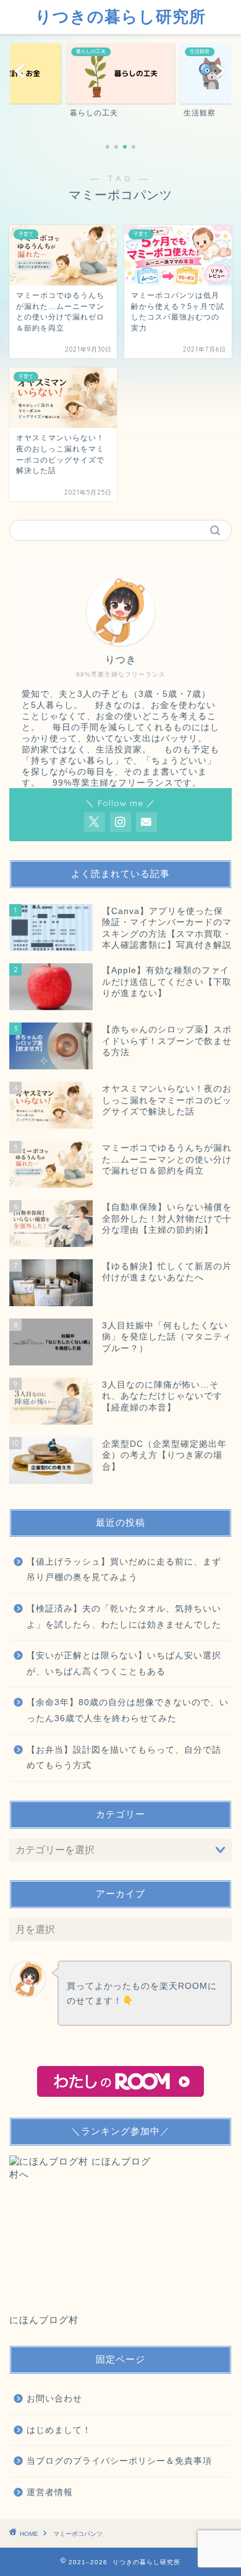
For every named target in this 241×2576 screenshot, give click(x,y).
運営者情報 (50, 2492)
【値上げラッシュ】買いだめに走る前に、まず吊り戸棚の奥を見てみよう (124, 1570)
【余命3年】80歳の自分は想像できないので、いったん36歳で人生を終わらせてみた (128, 1710)
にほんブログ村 (44, 2320)
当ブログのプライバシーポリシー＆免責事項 (119, 2461)
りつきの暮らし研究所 (120, 16)
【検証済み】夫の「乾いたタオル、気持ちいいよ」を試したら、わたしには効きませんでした (124, 1617)
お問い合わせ (54, 2399)
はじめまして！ (59, 2430)
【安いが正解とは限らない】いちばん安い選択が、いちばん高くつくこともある (124, 1664)
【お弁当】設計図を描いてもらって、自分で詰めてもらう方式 (124, 1758)
